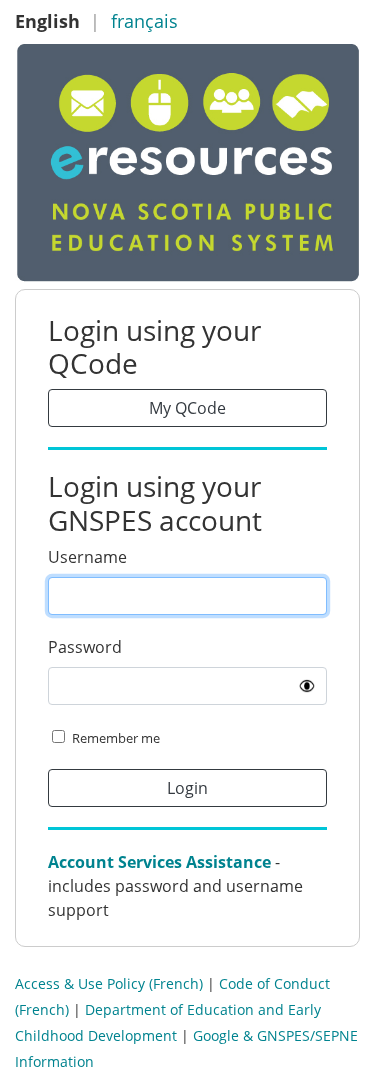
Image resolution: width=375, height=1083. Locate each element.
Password (85, 647)
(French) (176, 983)
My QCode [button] (187, 408)
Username (87, 557)
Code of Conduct (274, 983)
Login (187, 788)
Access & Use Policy (80, 983)
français (144, 21)
